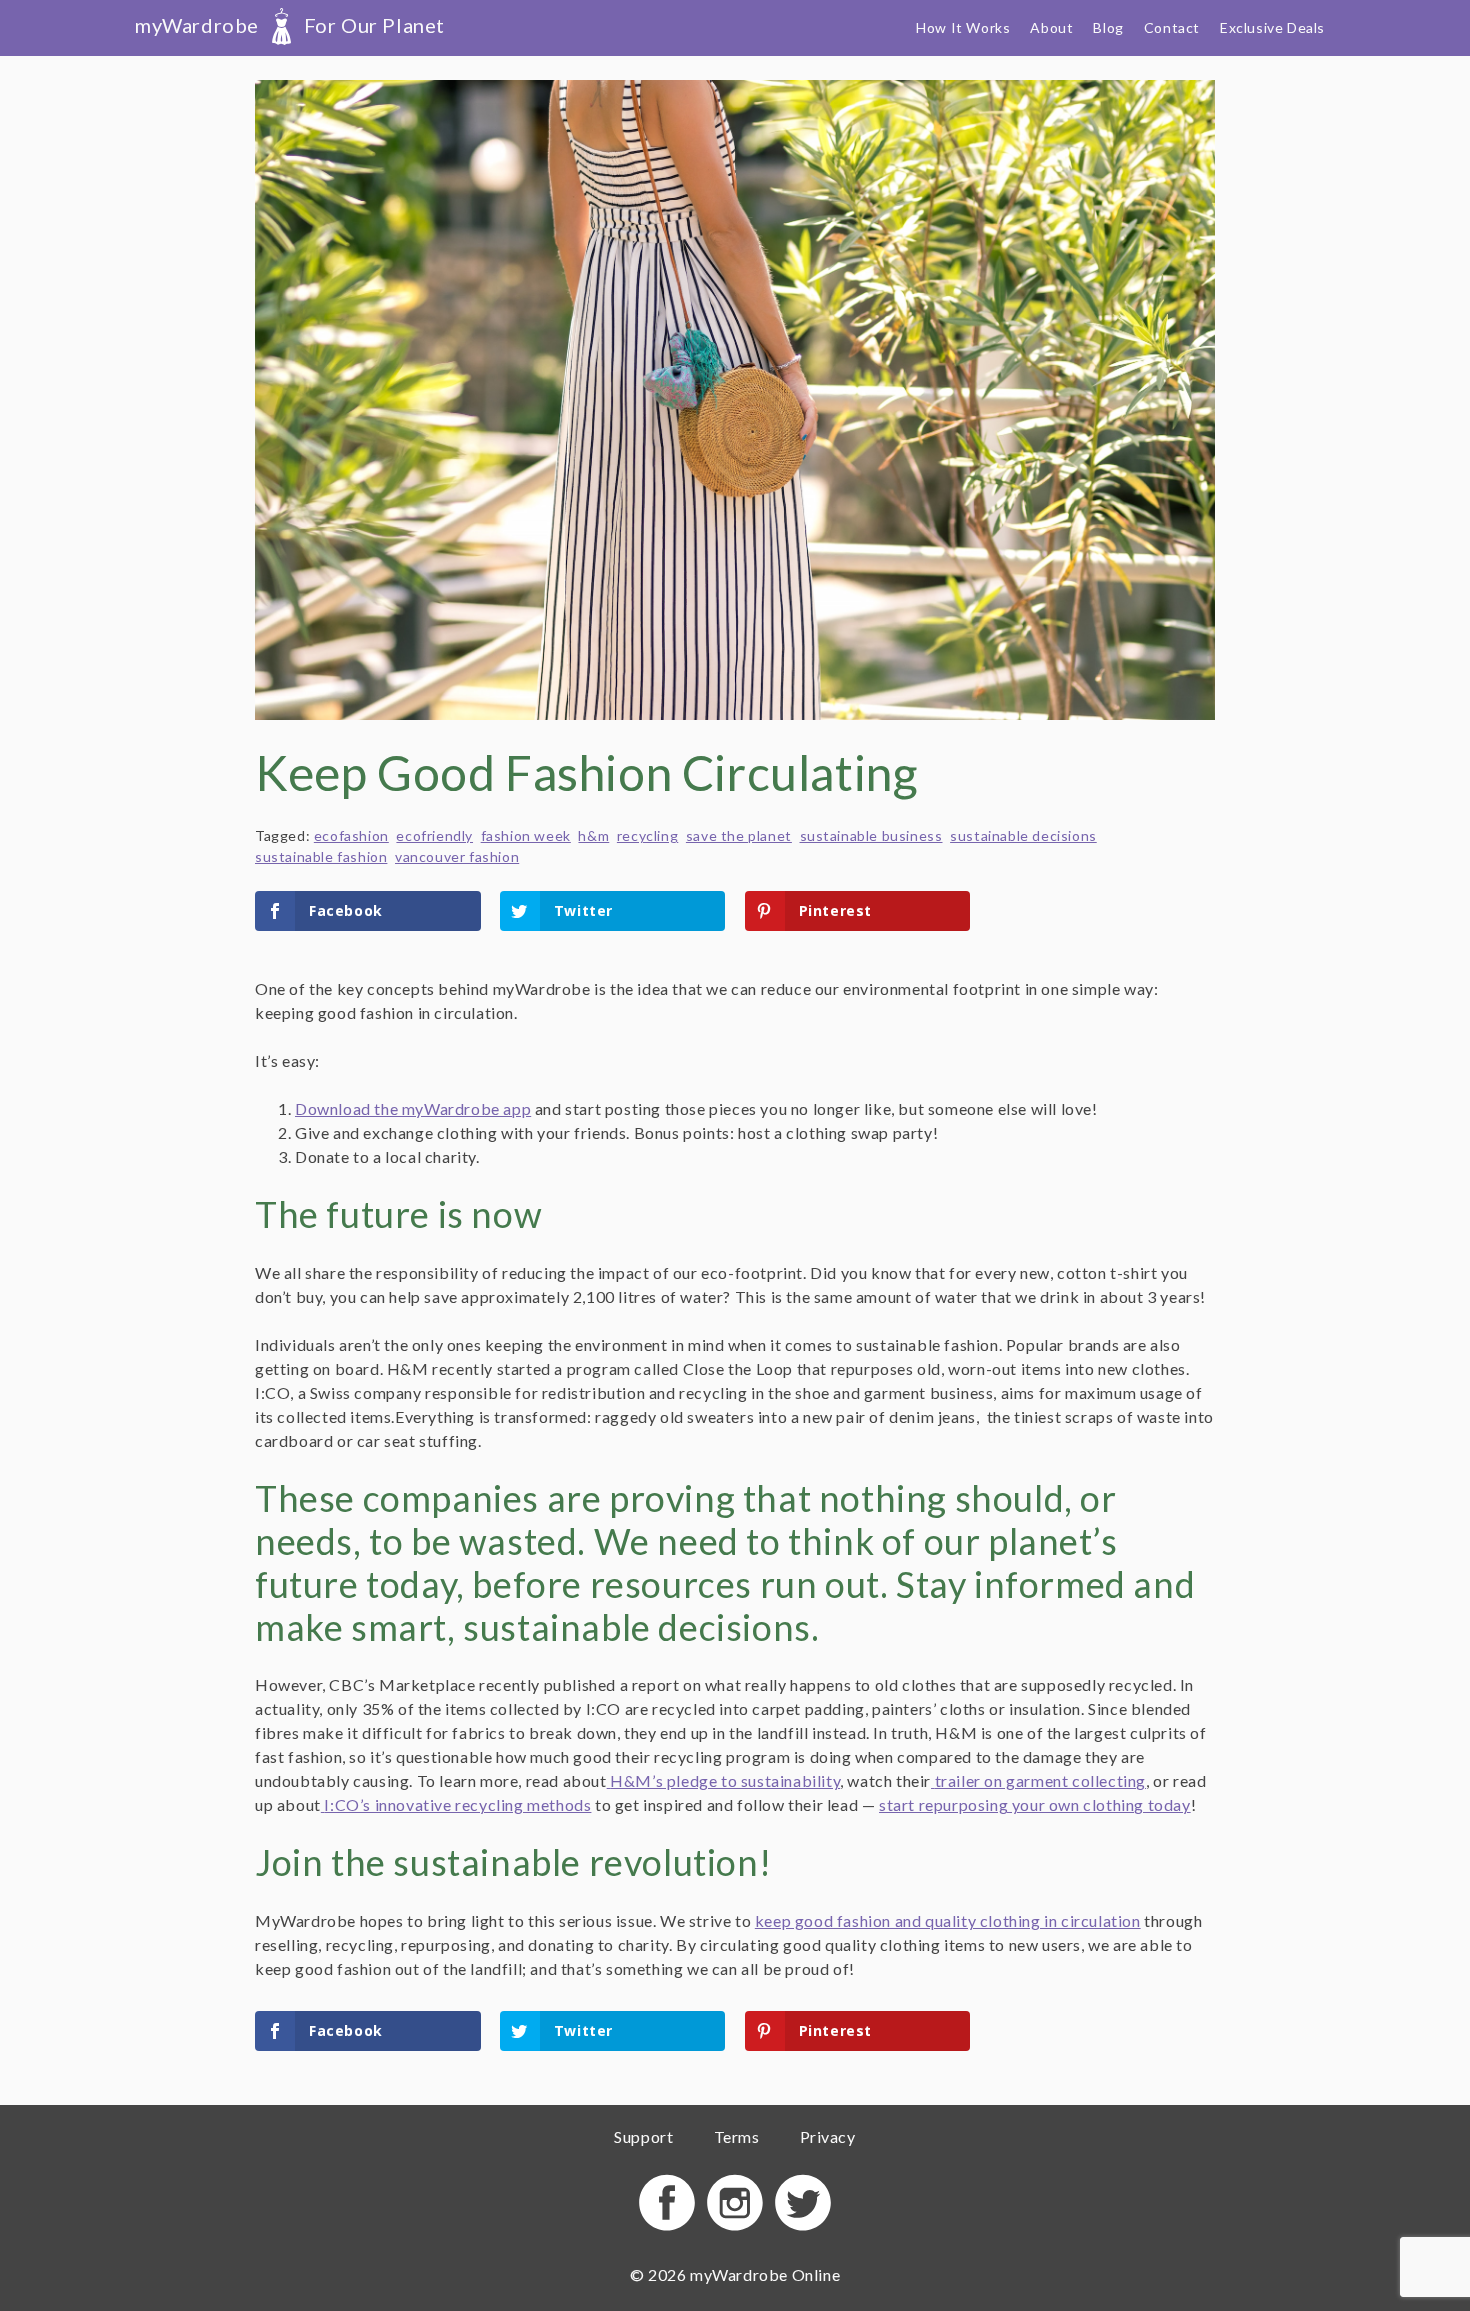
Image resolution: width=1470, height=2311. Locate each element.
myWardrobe (290, 25)
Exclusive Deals (1272, 27)
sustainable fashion (321, 856)
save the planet (739, 835)
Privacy (828, 2136)
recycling (647, 835)
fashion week (526, 835)
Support (643, 2136)
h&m (593, 835)
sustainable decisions (1023, 835)
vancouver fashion (457, 856)
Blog (1108, 27)
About (1051, 27)
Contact (1172, 27)
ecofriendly (434, 835)
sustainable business (871, 835)
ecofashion (351, 835)
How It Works (963, 27)
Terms (737, 2136)
